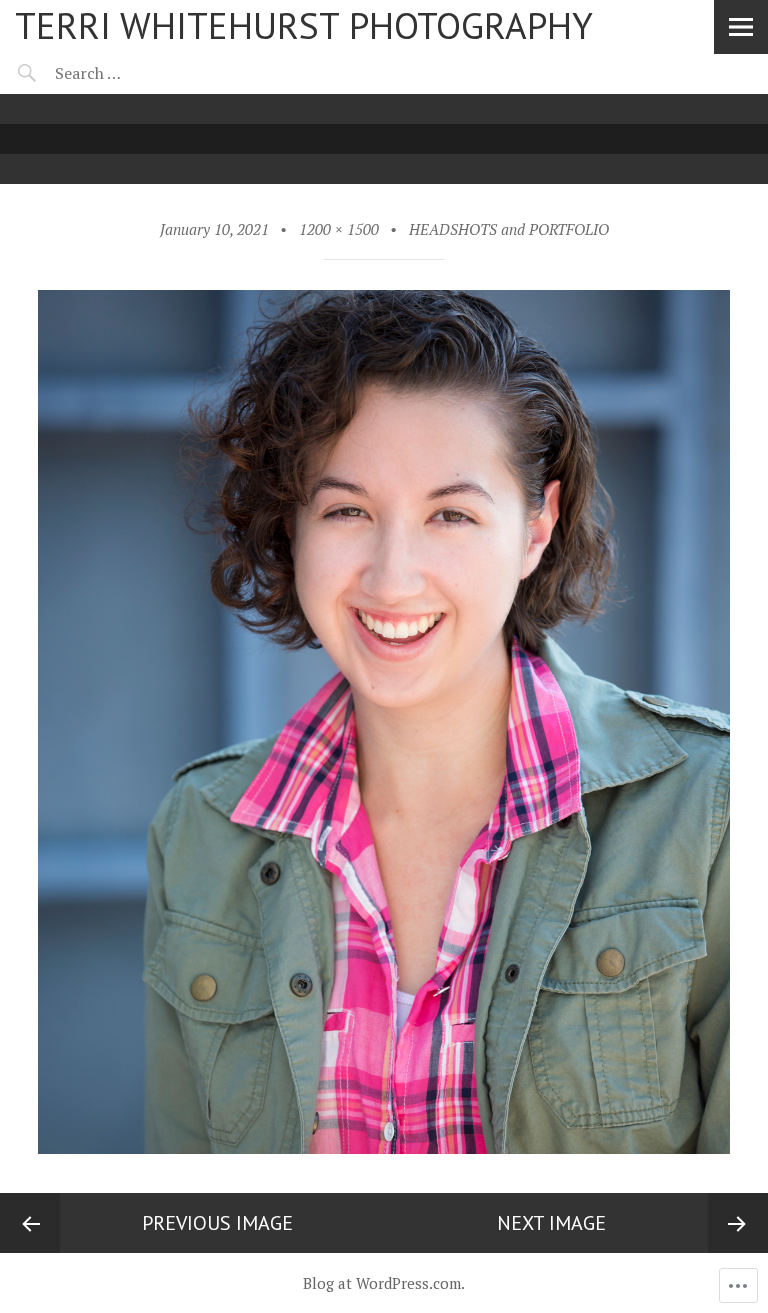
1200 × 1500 (339, 229)
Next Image (551, 1223)
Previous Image (217, 1223)
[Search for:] (137, 73)
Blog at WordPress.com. (384, 1283)
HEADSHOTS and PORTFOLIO (509, 229)
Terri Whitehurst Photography (304, 25)
